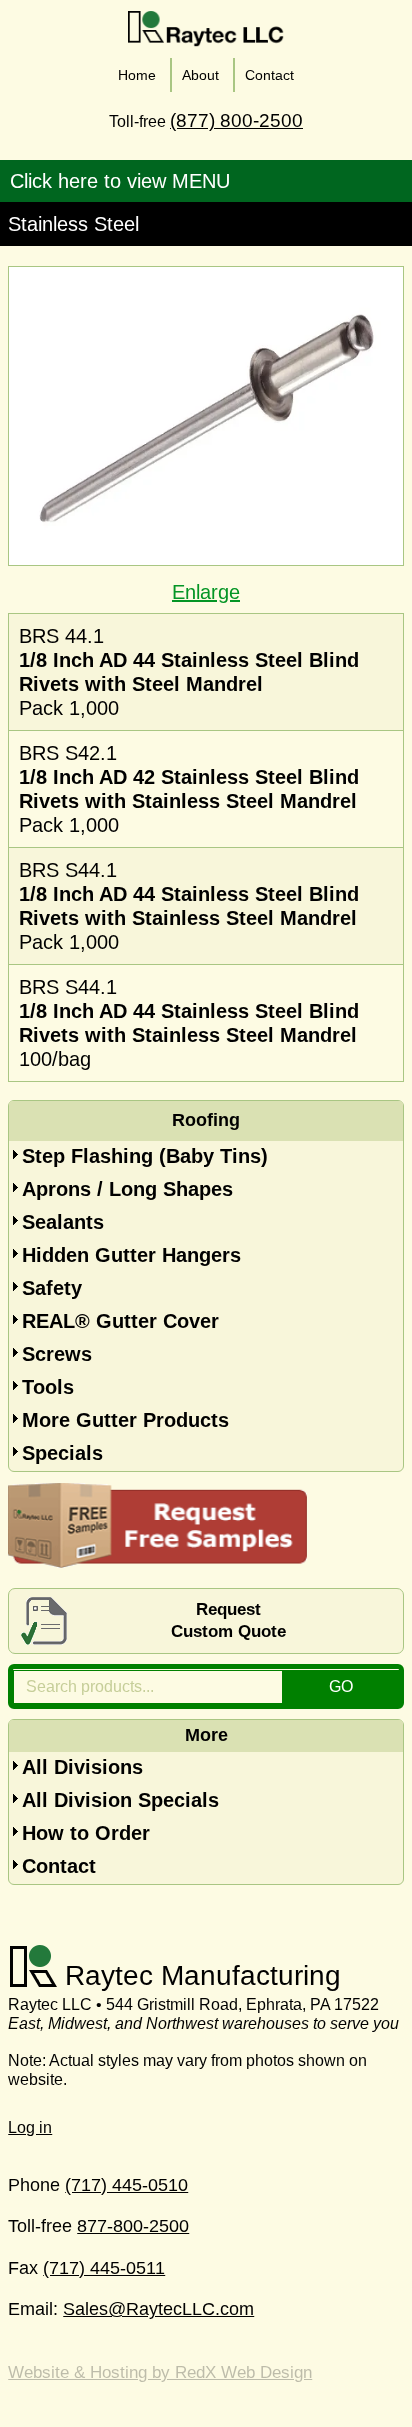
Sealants (63, 1222)
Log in (30, 2127)
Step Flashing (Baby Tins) (145, 1156)
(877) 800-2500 (236, 120)
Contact (59, 1866)
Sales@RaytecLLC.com (158, 2309)
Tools (48, 1387)
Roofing (206, 1120)
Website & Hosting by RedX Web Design (160, 2372)
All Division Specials (120, 1800)
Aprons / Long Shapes (127, 1189)
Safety (52, 1288)
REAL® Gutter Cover (120, 1321)
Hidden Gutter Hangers (131, 1255)
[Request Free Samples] (158, 1561)
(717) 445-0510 (126, 2185)
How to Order (86, 1833)
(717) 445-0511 (104, 2268)
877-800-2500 (133, 2226)
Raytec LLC (206, 29)
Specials (62, 1453)
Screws (57, 1354)
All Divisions (82, 1767)
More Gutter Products (125, 1420)
